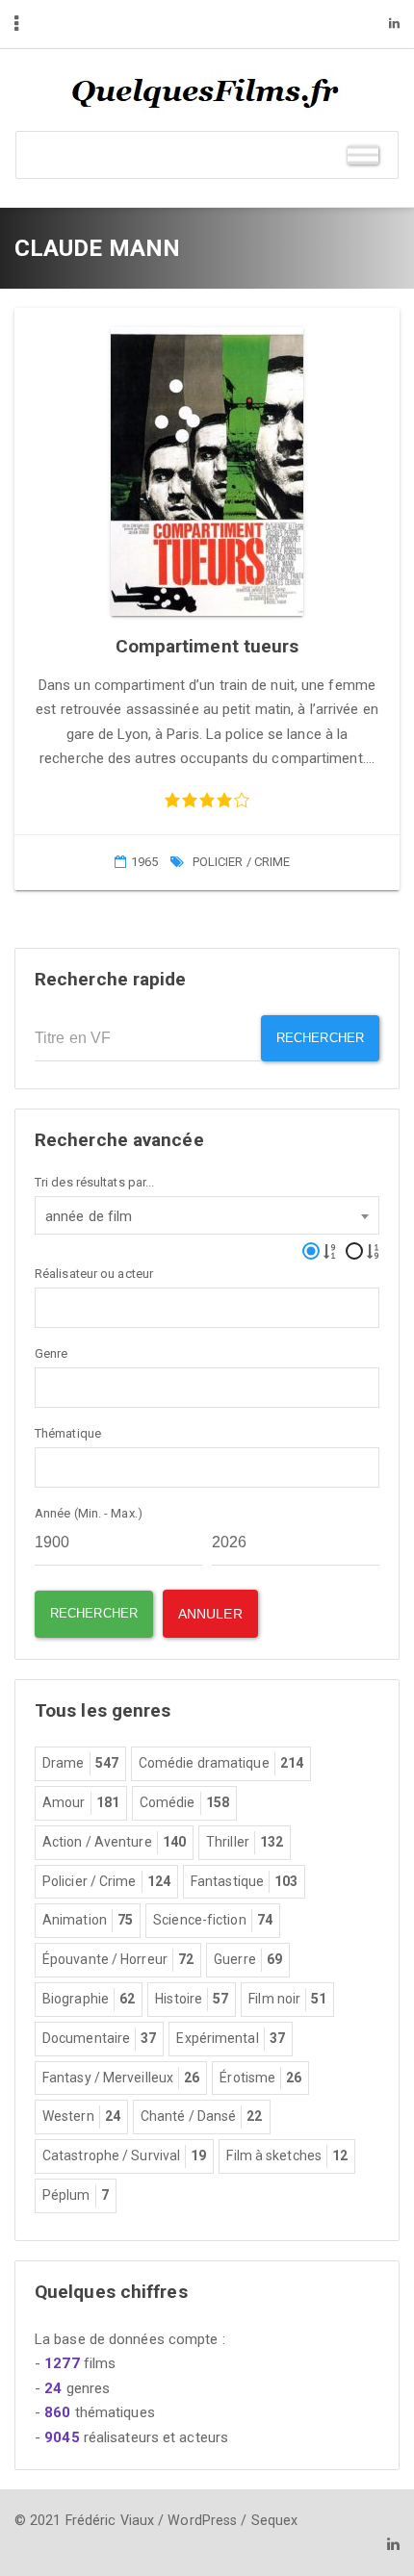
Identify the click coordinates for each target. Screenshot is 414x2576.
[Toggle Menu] (363, 154)
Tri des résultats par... (94, 1182)
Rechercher (320, 1038)
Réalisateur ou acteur (94, 1274)
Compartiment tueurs (207, 646)
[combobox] (207, 1215)
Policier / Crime (242, 862)
